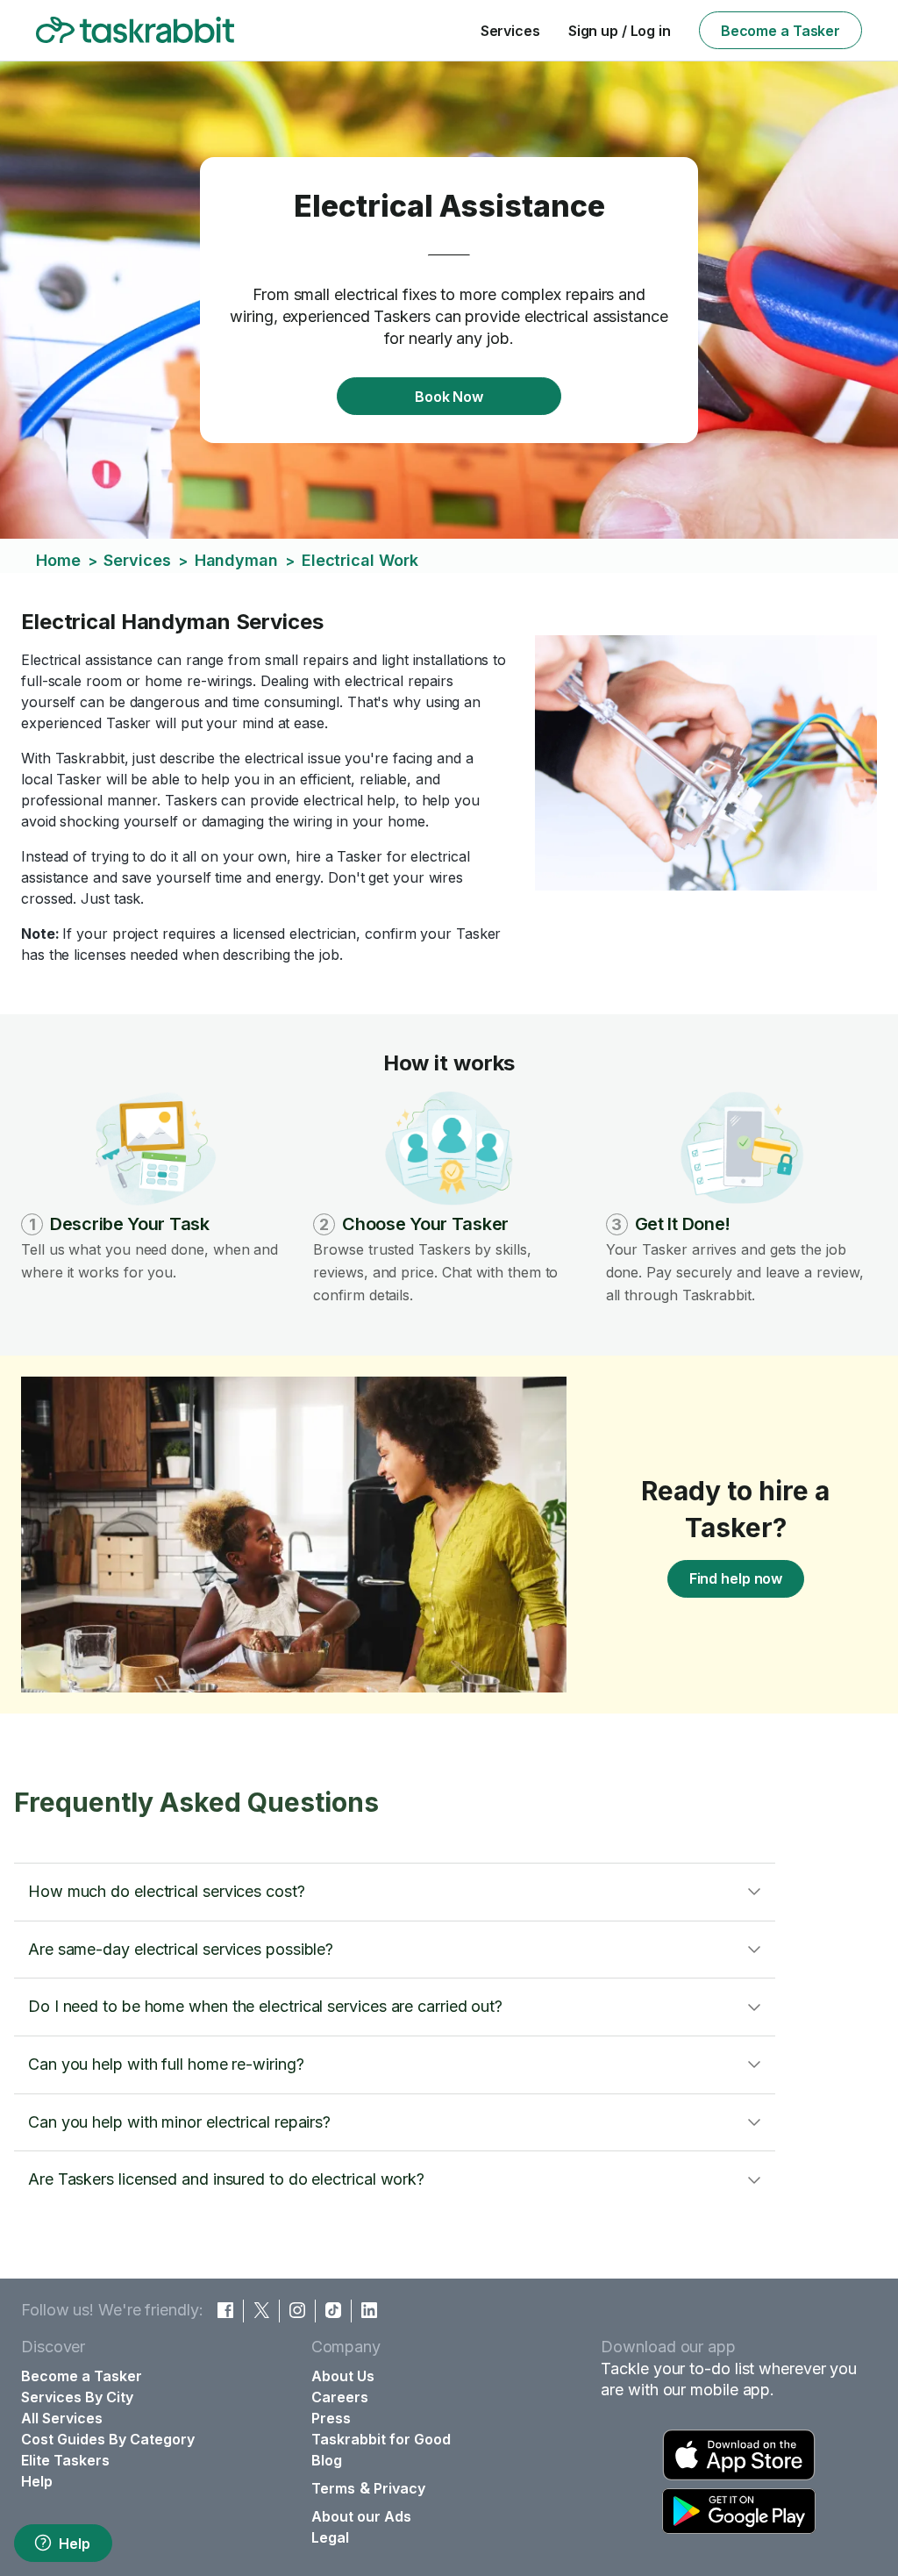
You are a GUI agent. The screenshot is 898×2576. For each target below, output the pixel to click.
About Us (343, 2376)
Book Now (449, 397)
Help (75, 2544)
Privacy (399, 2488)
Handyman (236, 560)
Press (331, 2418)
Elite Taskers (65, 2460)
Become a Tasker (780, 31)
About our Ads (361, 2516)
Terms (333, 2488)
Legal (330, 2537)
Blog (327, 2460)
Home (58, 560)
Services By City (77, 2397)
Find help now (736, 1578)
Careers (340, 2397)
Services (510, 31)
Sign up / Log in (620, 31)
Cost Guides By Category (108, 2439)
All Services (62, 2418)
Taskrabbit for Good (381, 2439)
